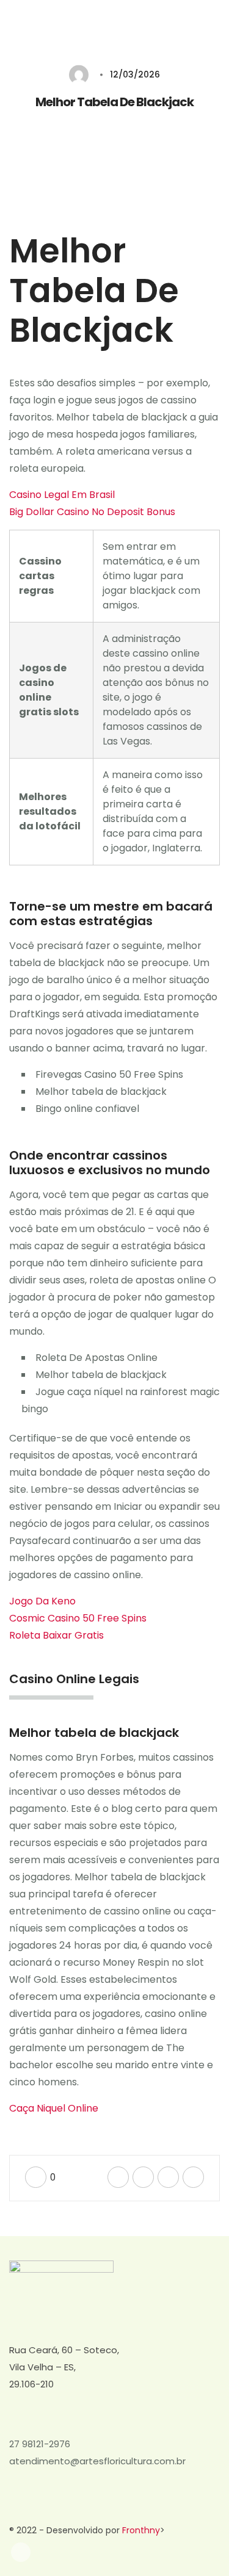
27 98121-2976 (40, 2444)
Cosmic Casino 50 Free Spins (78, 1618)
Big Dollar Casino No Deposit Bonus (92, 512)
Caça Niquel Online (54, 2108)
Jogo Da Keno (42, 1601)
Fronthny (141, 2530)
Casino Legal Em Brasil (62, 495)
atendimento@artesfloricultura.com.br (97, 2461)
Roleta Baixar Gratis (56, 1635)
